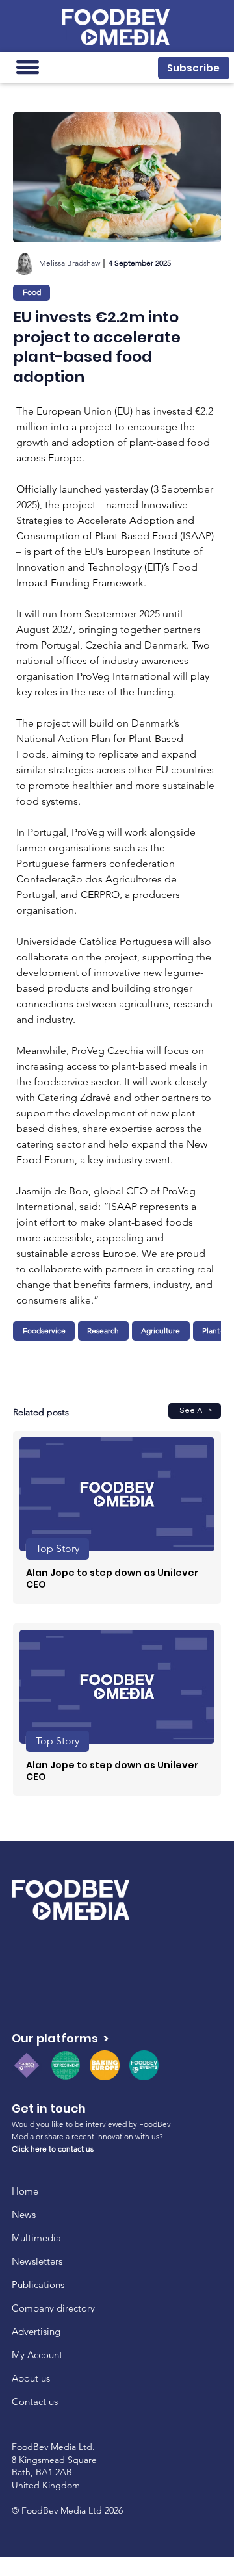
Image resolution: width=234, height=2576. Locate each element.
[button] (194, 68)
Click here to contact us (53, 2149)
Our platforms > (60, 2038)
